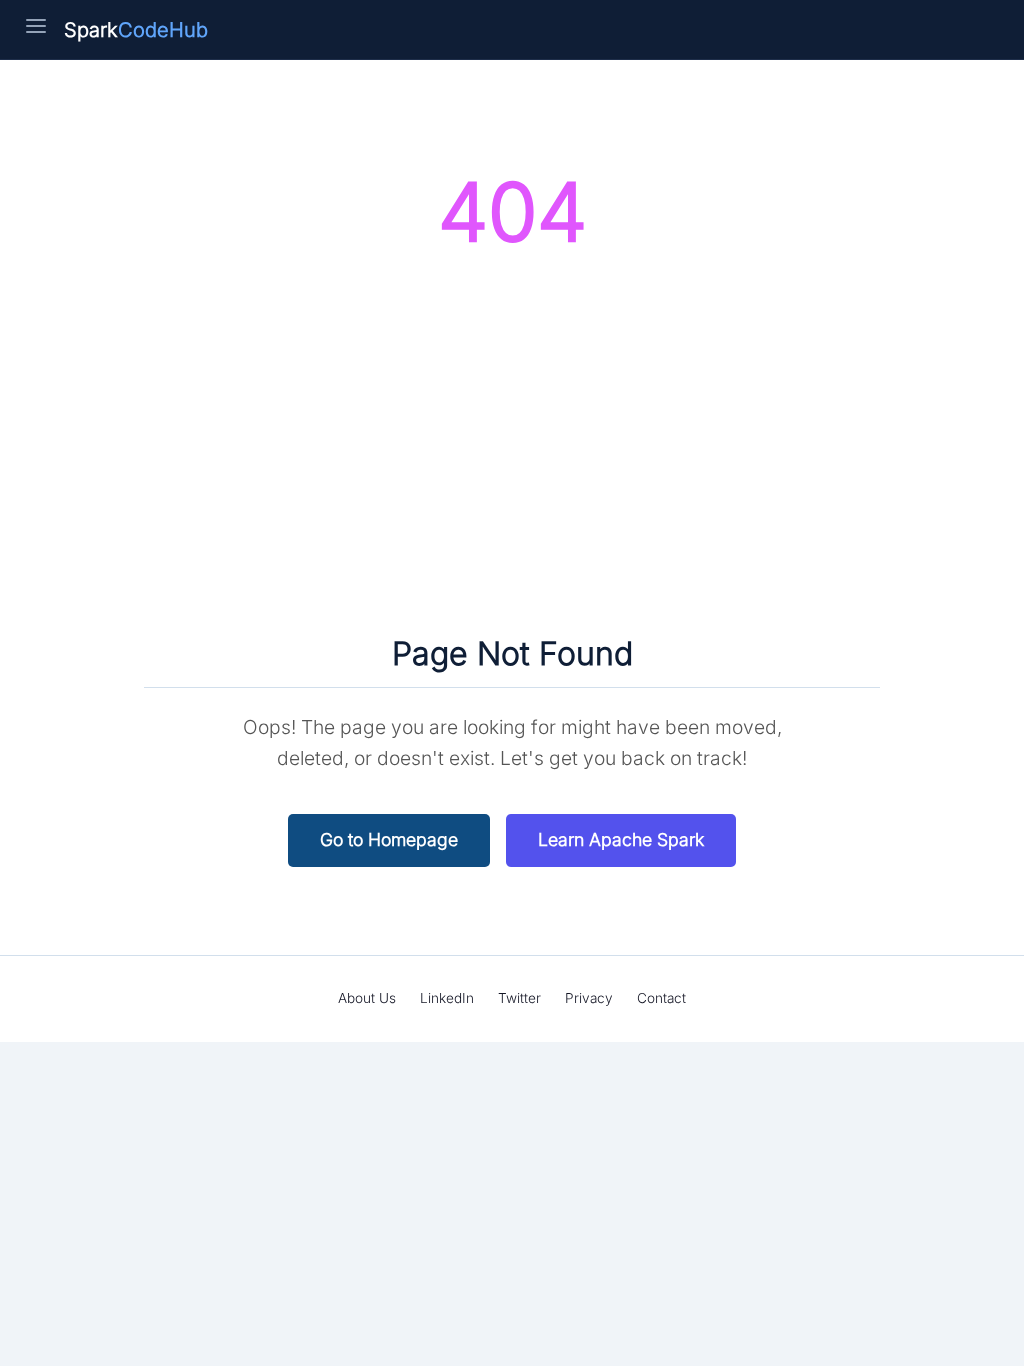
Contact (661, 998)
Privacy (589, 998)
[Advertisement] (512, 448)
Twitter (519, 998)
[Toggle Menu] (36, 30)
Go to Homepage (389, 839)
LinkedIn (447, 998)
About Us (367, 998)
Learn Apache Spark (621, 839)
